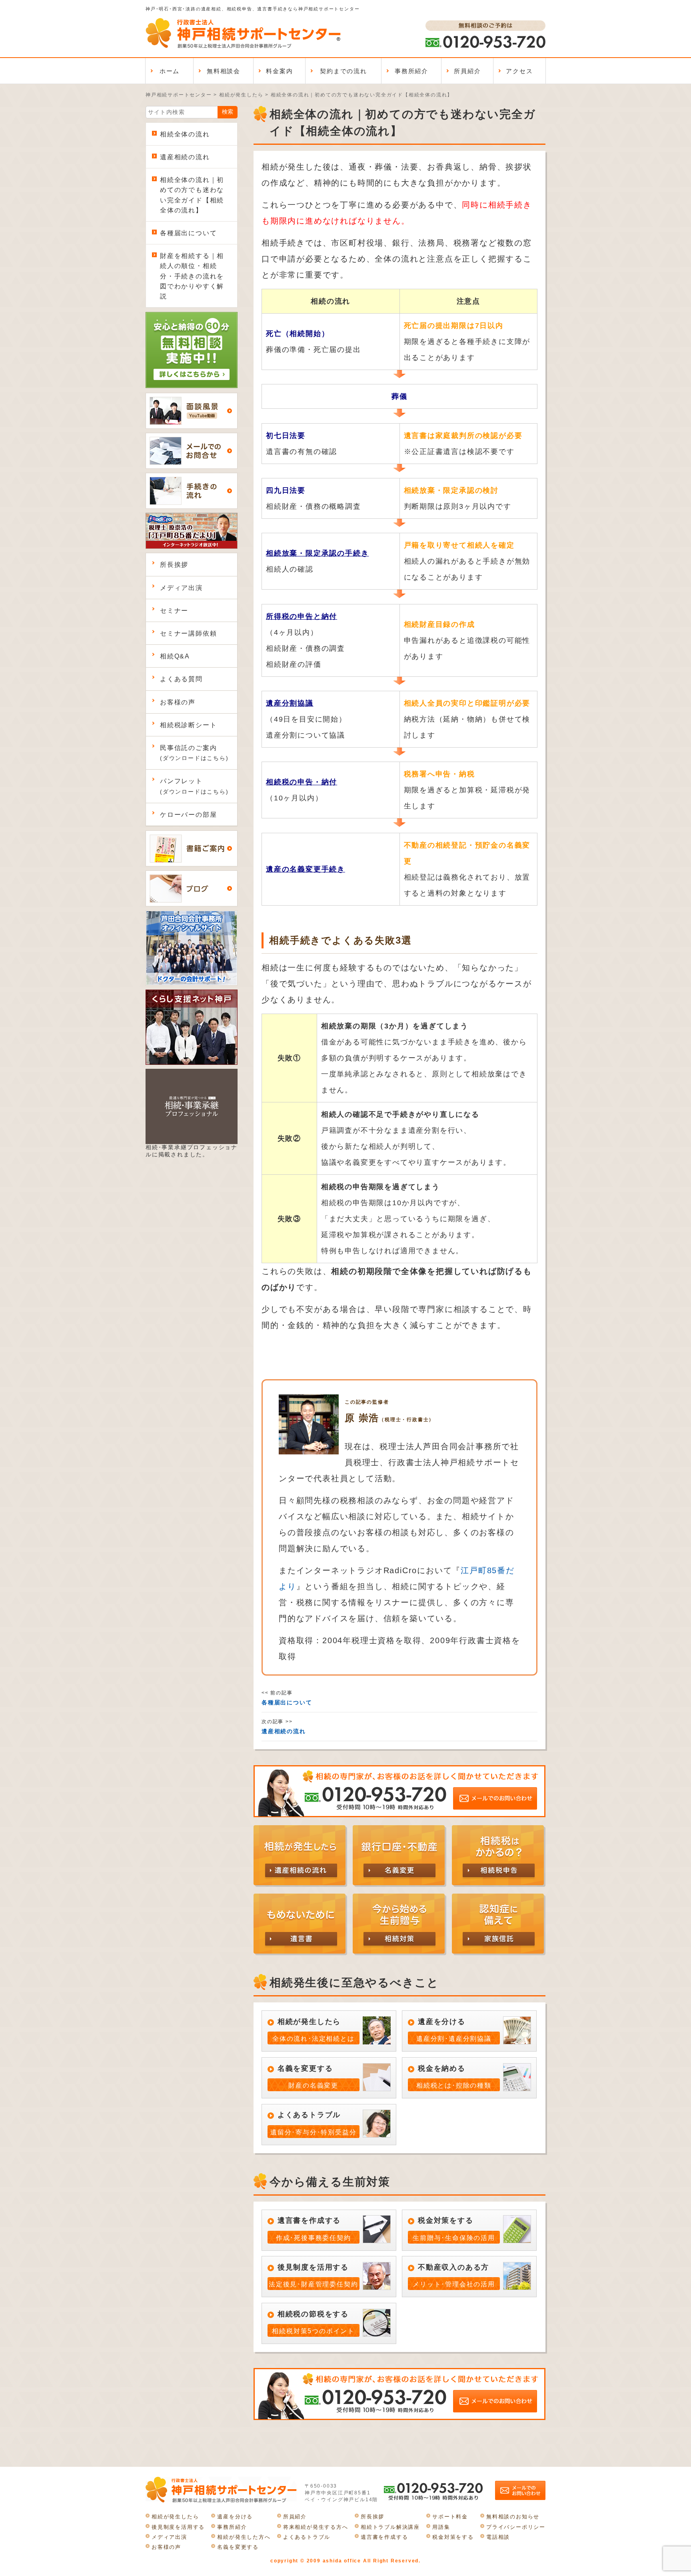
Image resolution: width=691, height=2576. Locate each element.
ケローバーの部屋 (188, 815)
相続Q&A (175, 656)
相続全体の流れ (185, 134)
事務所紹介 (411, 71)
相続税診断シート (188, 725)
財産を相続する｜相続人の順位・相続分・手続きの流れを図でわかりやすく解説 (192, 276)
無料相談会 (224, 71)
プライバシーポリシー (516, 2527)
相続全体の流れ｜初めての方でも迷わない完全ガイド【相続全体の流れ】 (192, 195)
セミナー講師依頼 (188, 633)
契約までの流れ (344, 71)
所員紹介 (467, 71)
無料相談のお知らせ (513, 2517)
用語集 (441, 2527)
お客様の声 (178, 702)
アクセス (519, 71)
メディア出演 (181, 588)
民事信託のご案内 (194, 753)
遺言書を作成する (384, 2537)
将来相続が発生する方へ (316, 2527)
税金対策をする (453, 2537)
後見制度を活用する (178, 2527)
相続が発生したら (175, 2517)
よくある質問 (181, 679)
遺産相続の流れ (185, 157)
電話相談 (498, 2537)
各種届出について (188, 233)
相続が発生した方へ (244, 2537)
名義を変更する (238, 2547)
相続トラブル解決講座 (390, 2527)
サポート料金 (450, 2517)
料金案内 (279, 71)
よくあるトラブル (307, 2537)
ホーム (170, 71)
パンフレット (194, 786)
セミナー (174, 611)
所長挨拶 (174, 565)
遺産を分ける (235, 2517)
